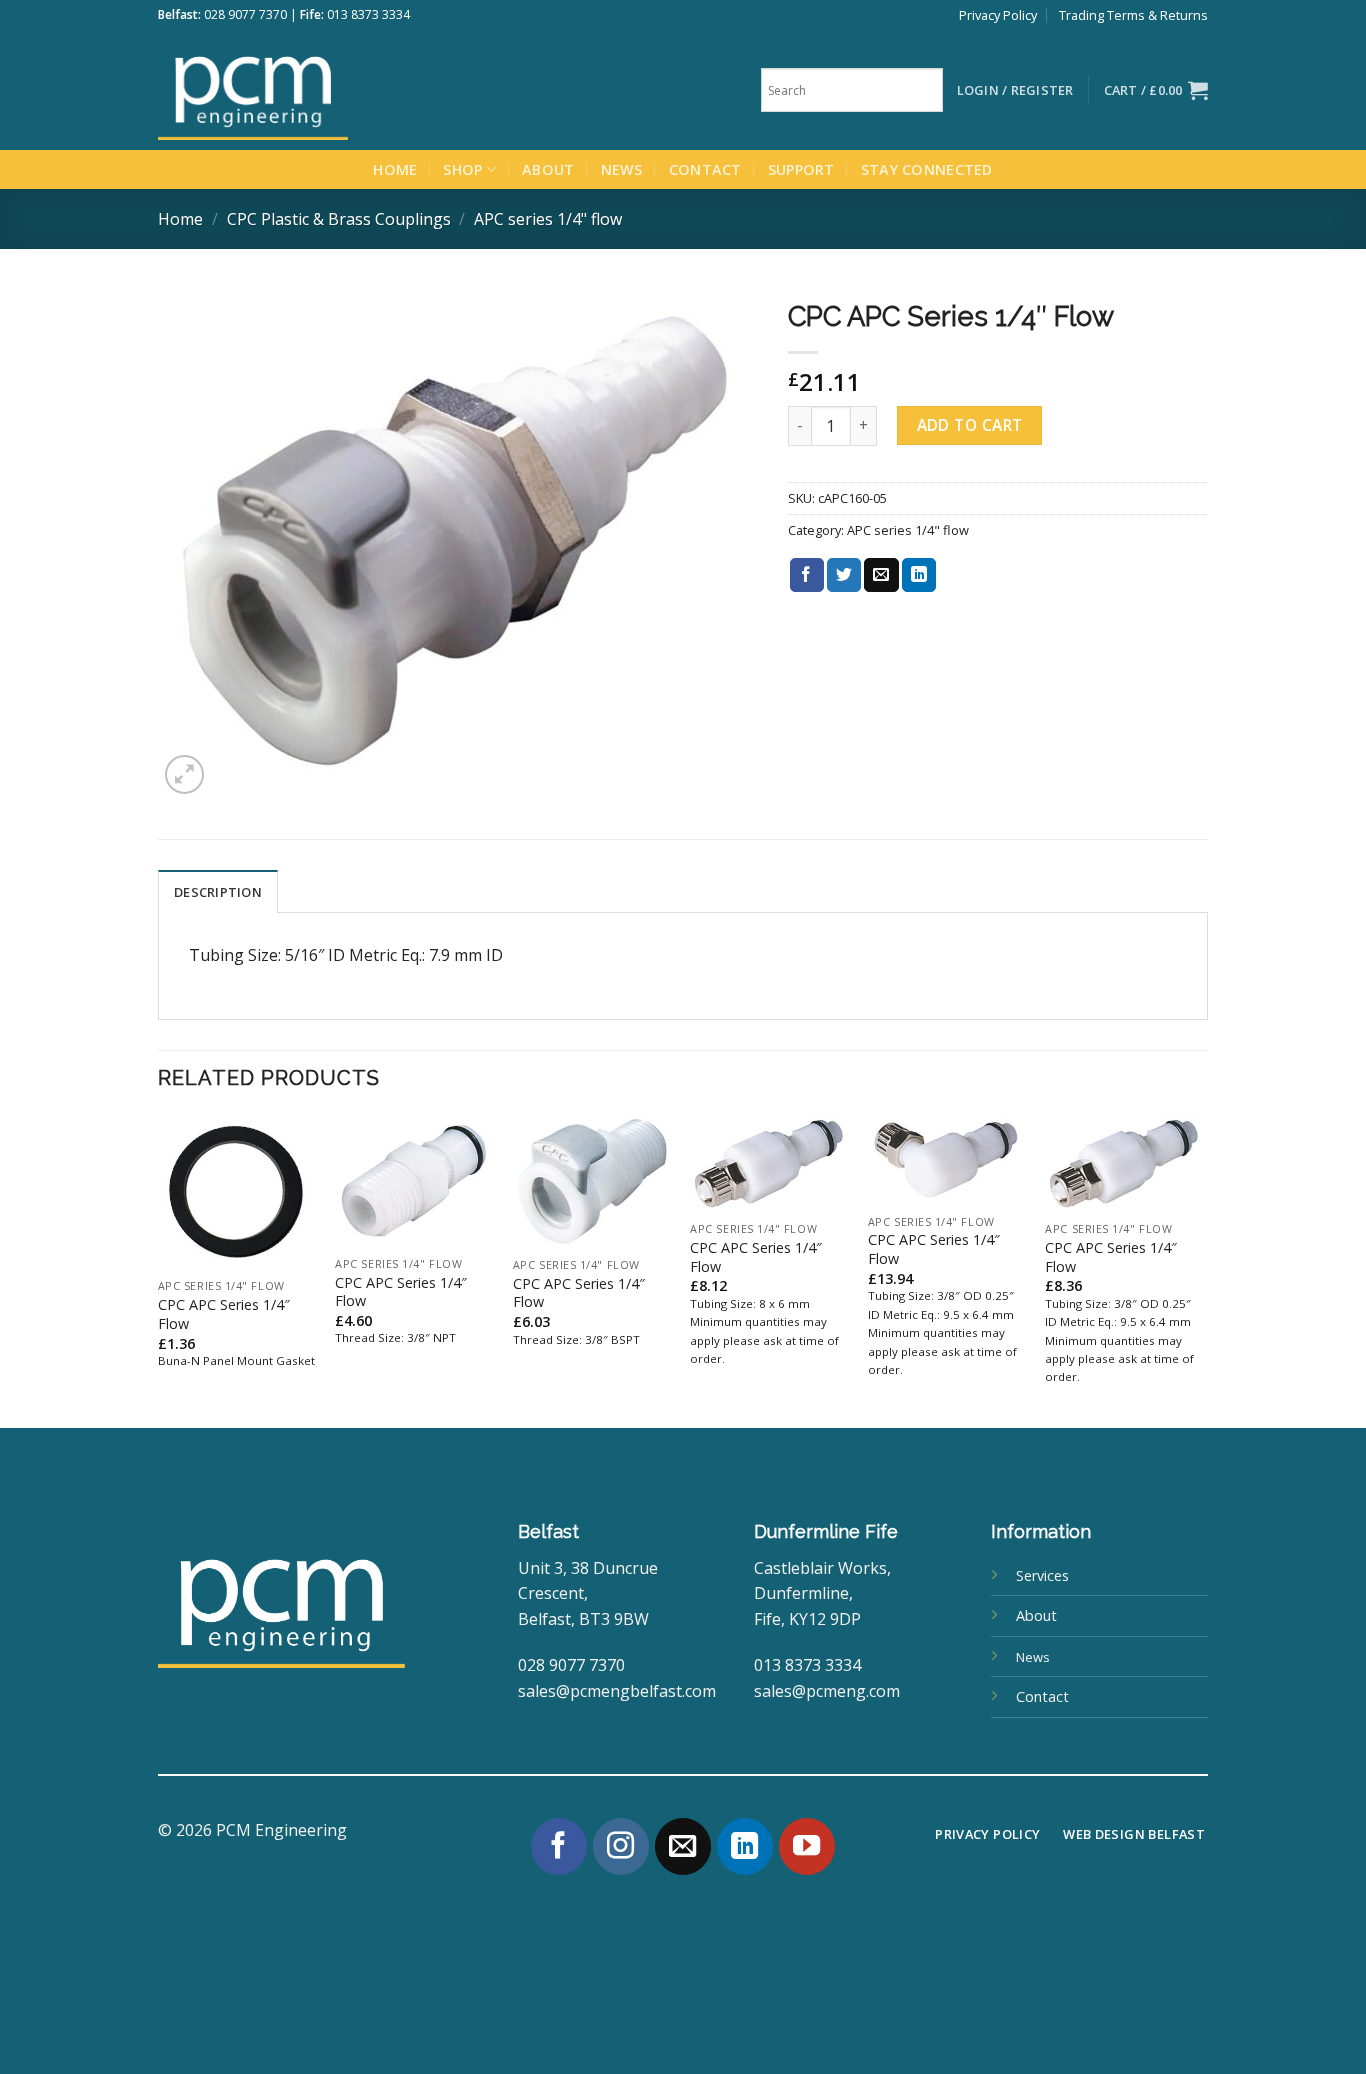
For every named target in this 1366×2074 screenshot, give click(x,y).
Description (218, 892)
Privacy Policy (998, 15)
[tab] (218, 891)
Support (801, 169)
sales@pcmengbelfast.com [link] (617, 1691)
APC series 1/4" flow (548, 219)
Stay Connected (927, 169)
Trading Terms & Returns (1133, 15)
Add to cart (970, 425)
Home (395, 169)
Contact (705, 169)
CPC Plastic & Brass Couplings (339, 219)
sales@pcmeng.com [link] (827, 1691)
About (548, 169)
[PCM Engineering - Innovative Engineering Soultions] (308, 90)
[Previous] (159, 1269)
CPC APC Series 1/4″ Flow (224, 1314)
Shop (462, 169)
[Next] (1202, 1269)
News (622, 169)
